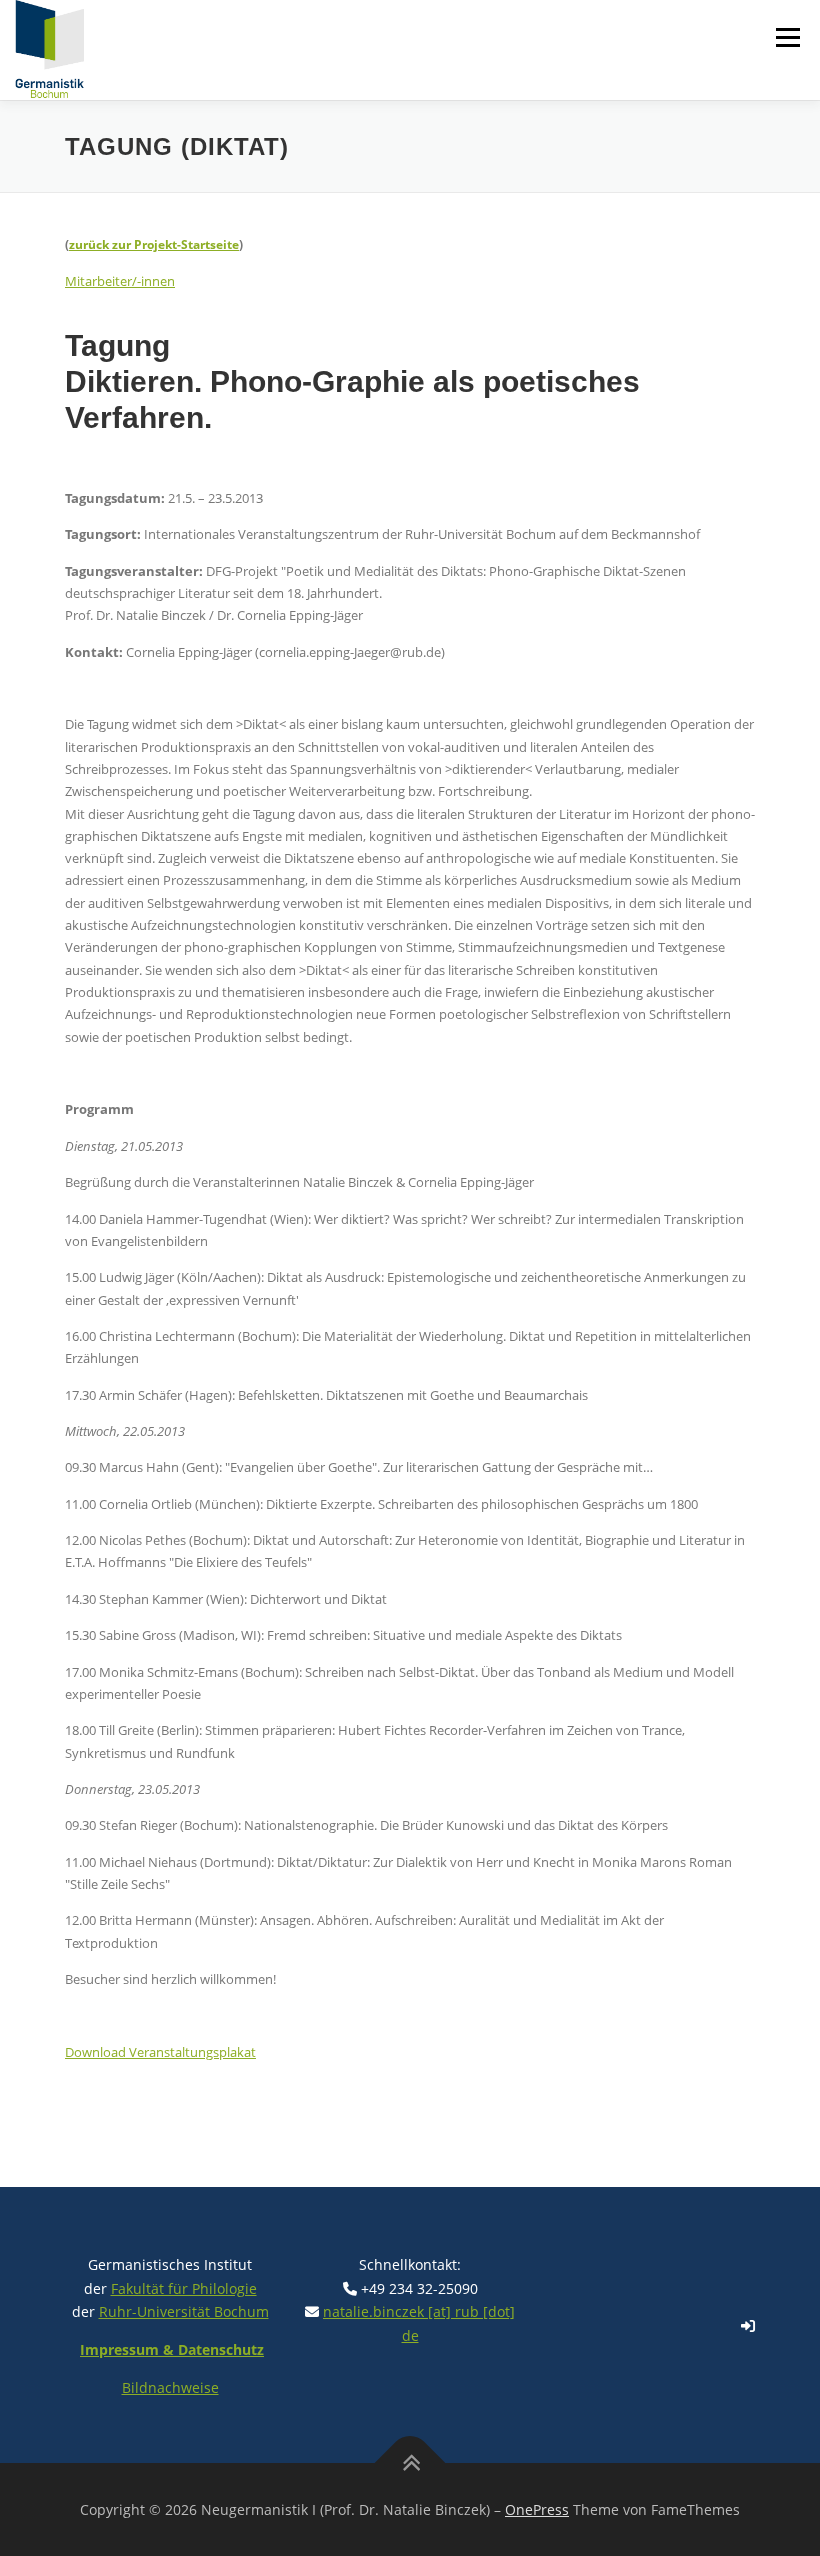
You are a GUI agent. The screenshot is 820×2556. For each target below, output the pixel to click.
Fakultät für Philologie (184, 2288)
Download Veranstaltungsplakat (160, 2052)
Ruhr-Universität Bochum (184, 2311)
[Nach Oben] (410, 2462)
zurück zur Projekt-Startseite (154, 244)
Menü (787, 37)
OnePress (537, 2509)
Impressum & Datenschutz (172, 2349)
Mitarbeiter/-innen (120, 281)
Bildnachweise (170, 2387)
